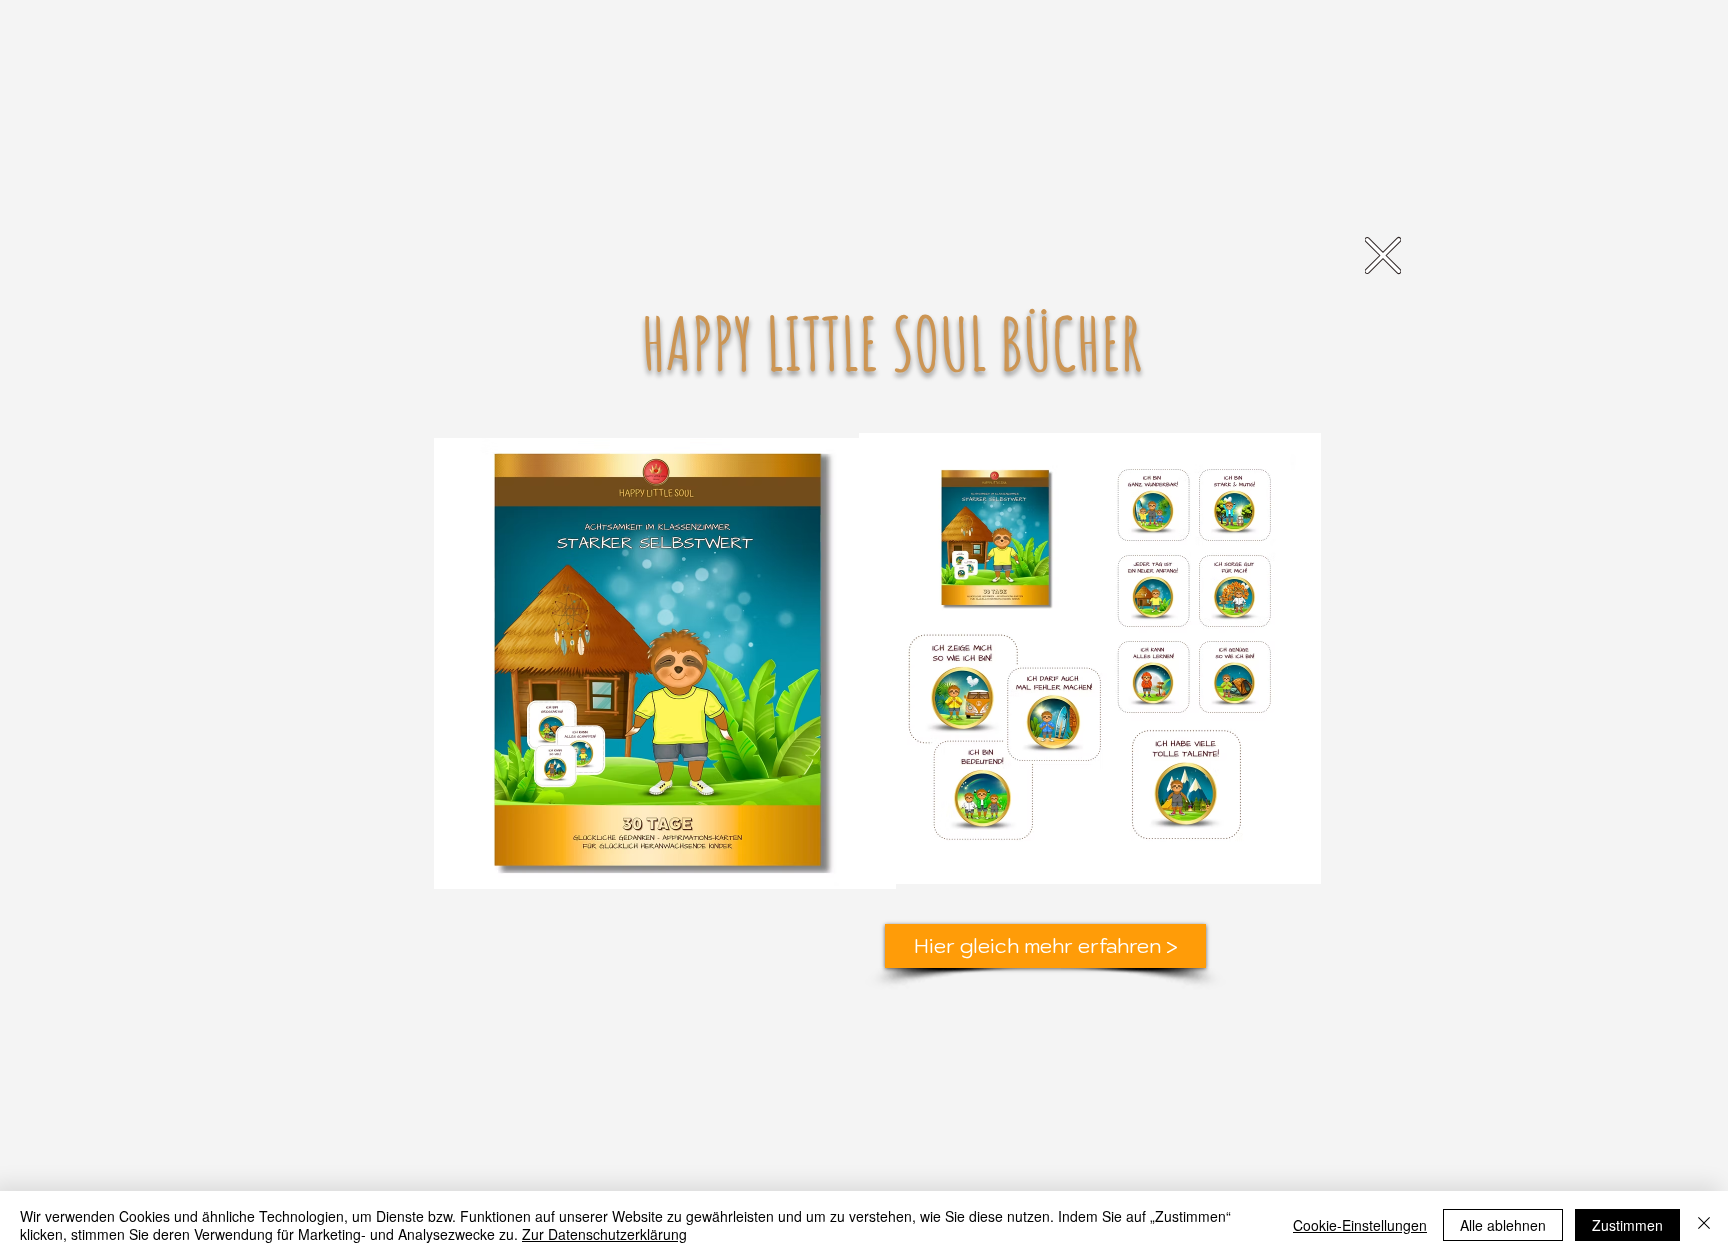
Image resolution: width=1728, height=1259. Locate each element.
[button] (1383, 255)
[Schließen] (1704, 1225)
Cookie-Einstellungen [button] (1360, 1225)
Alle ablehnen (1503, 1225)
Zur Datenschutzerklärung (604, 1234)
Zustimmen (1627, 1225)
